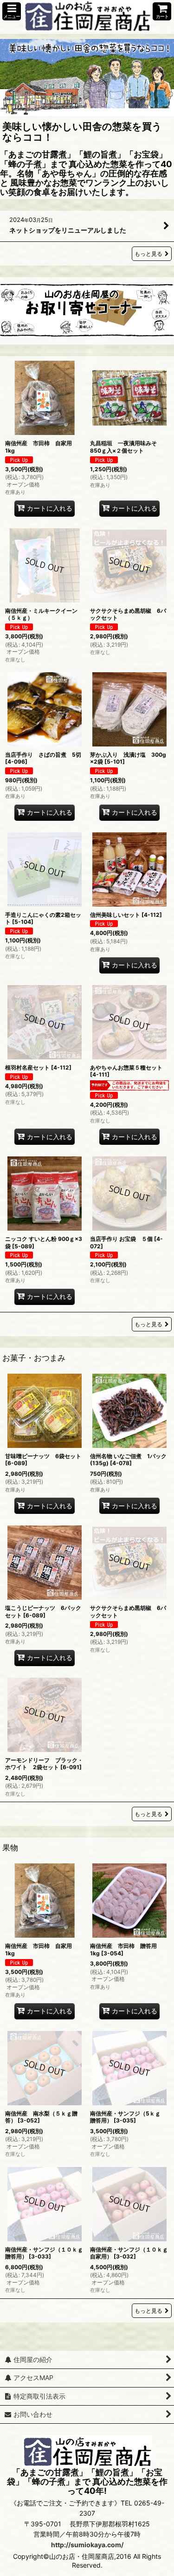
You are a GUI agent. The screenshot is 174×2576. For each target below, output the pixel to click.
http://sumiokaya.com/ (87, 2545)
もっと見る (148, 254)
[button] (12, 11)
